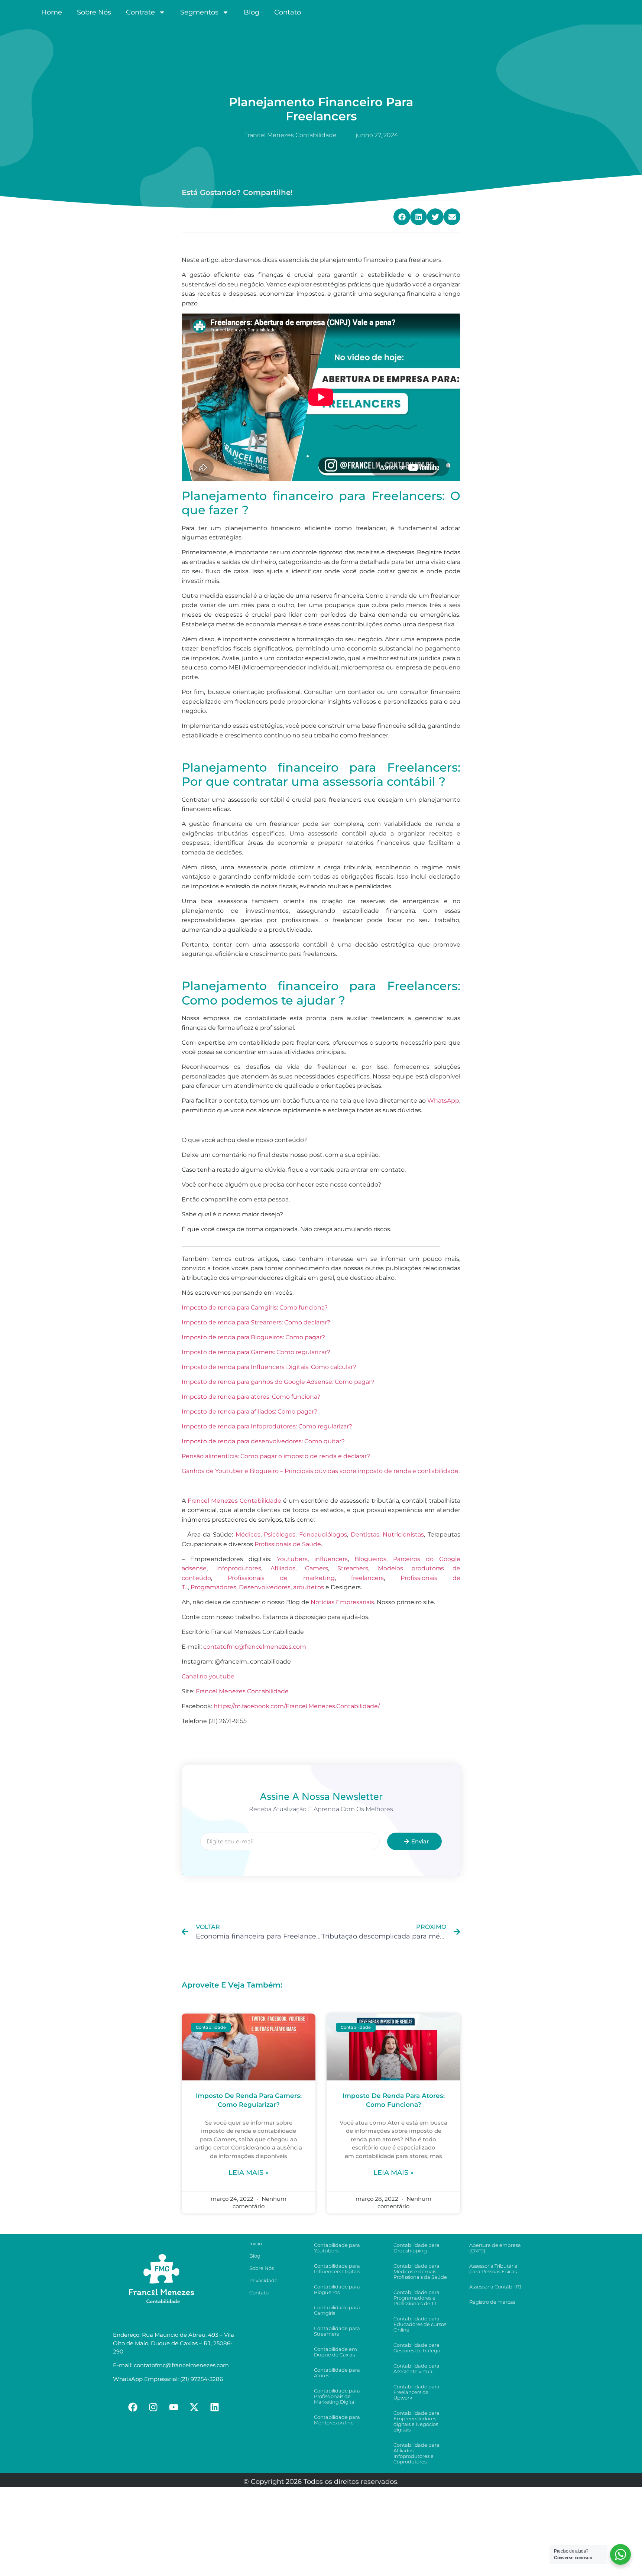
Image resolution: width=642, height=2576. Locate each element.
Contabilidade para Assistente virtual (416, 2369)
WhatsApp (443, 1101)
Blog (252, 12)
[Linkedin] (215, 2407)
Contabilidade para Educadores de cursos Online (420, 2324)
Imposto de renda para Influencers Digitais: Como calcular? (269, 1367)
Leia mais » (249, 2173)
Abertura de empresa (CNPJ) (495, 2248)
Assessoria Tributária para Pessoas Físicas (493, 2269)
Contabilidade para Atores (337, 2373)
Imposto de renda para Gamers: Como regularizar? (256, 1352)
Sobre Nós (94, 12)
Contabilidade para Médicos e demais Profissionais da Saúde (420, 2271)
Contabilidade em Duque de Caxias (335, 2352)
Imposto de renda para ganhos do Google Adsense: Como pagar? (278, 1382)
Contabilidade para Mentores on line (337, 2420)
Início (256, 2244)
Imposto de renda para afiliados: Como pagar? (249, 1412)
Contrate (140, 12)
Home (52, 12)
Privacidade (263, 2280)
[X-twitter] (194, 2407)
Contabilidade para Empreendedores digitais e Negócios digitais (416, 2421)
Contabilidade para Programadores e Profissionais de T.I (416, 2298)
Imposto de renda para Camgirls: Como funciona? (255, 1308)
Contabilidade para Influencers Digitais (337, 2269)
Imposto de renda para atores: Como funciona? (251, 1397)
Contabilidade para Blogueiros (337, 2289)
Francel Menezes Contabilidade (242, 1691)
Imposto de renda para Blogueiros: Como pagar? (253, 1337)
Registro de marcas (492, 2302)
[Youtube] (174, 2407)
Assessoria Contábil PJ (495, 2287)
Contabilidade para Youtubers (337, 2248)
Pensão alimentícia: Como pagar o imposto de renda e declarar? (276, 1456)
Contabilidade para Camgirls (337, 2310)
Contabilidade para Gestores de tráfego (417, 2348)
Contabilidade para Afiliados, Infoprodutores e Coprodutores (416, 2453)
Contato (288, 12)
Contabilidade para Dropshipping (416, 2248)
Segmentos (199, 12)
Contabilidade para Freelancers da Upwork (416, 2392)
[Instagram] (153, 2407)
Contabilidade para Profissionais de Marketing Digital (337, 2396)
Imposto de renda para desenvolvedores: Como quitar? (263, 1441)
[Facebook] (133, 2407)
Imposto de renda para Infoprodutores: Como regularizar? (267, 1426)
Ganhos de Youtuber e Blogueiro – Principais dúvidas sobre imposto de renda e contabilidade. (321, 1471)
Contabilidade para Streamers (337, 2331)
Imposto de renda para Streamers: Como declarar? (256, 1322)
